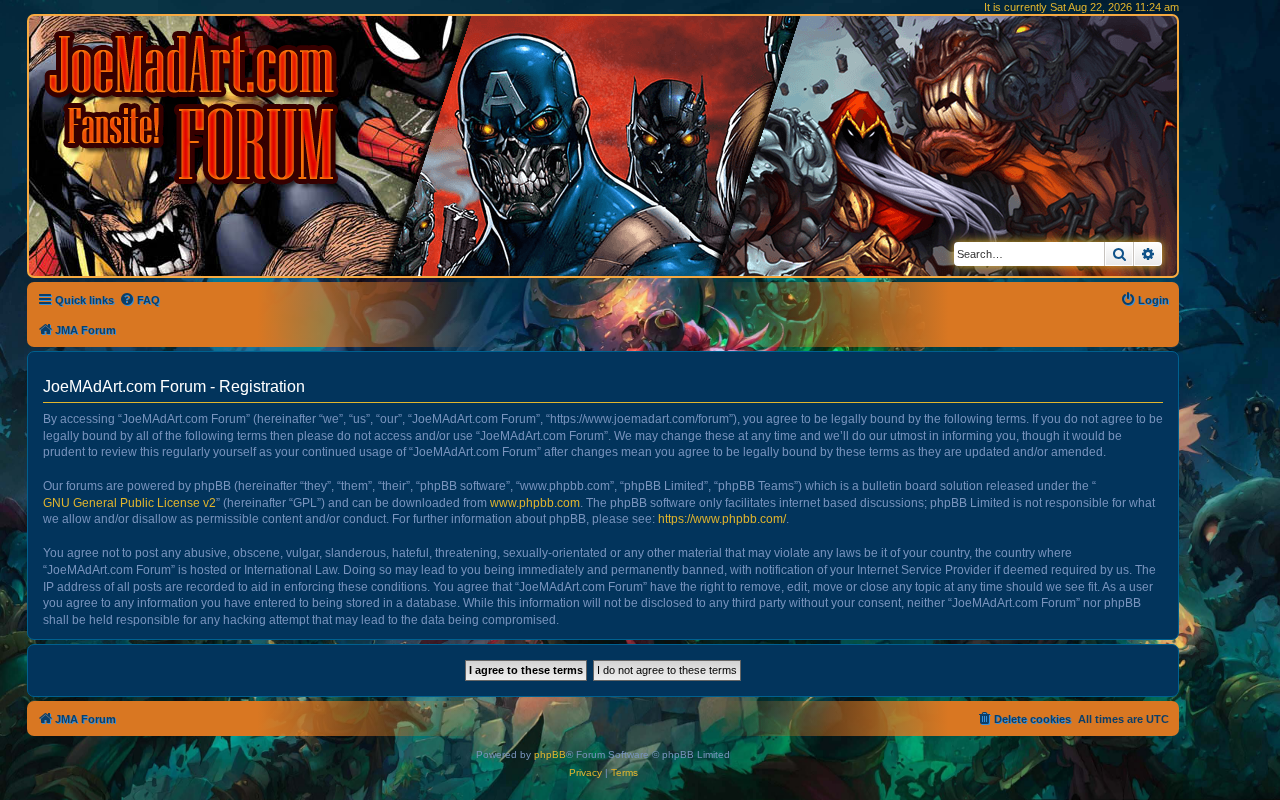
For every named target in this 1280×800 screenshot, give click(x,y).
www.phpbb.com (535, 503)
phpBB (550, 754)
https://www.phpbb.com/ (722, 519)
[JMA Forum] (195, 107)
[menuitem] (139, 300)
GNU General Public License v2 (129, 503)
